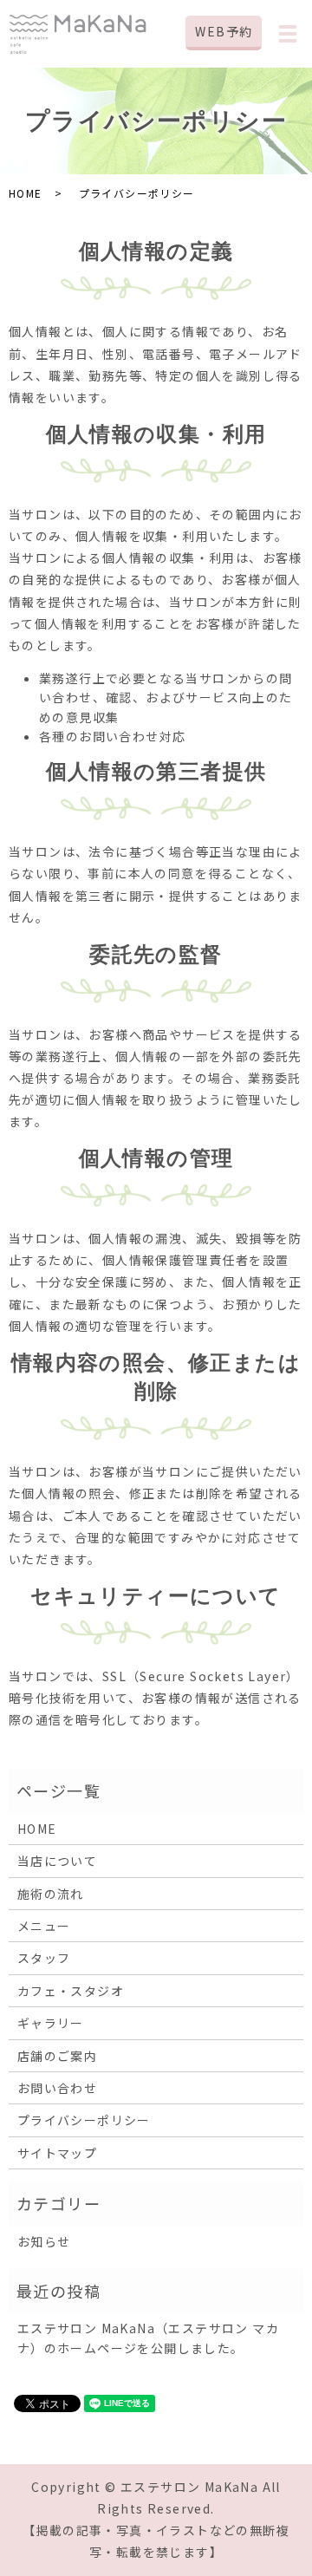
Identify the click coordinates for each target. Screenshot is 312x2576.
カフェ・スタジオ (71, 1991)
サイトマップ (57, 2153)
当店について (57, 1861)
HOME (26, 193)
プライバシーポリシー (84, 2120)
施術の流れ (51, 1894)
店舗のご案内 (57, 2056)
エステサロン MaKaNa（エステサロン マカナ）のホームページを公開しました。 (148, 2338)
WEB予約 (224, 31)
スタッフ (44, 1958)
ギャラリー (51, 2023)
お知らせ (44, 2241)
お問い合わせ (57, 2088)
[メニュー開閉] (288, 34)
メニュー (44, 1926)
